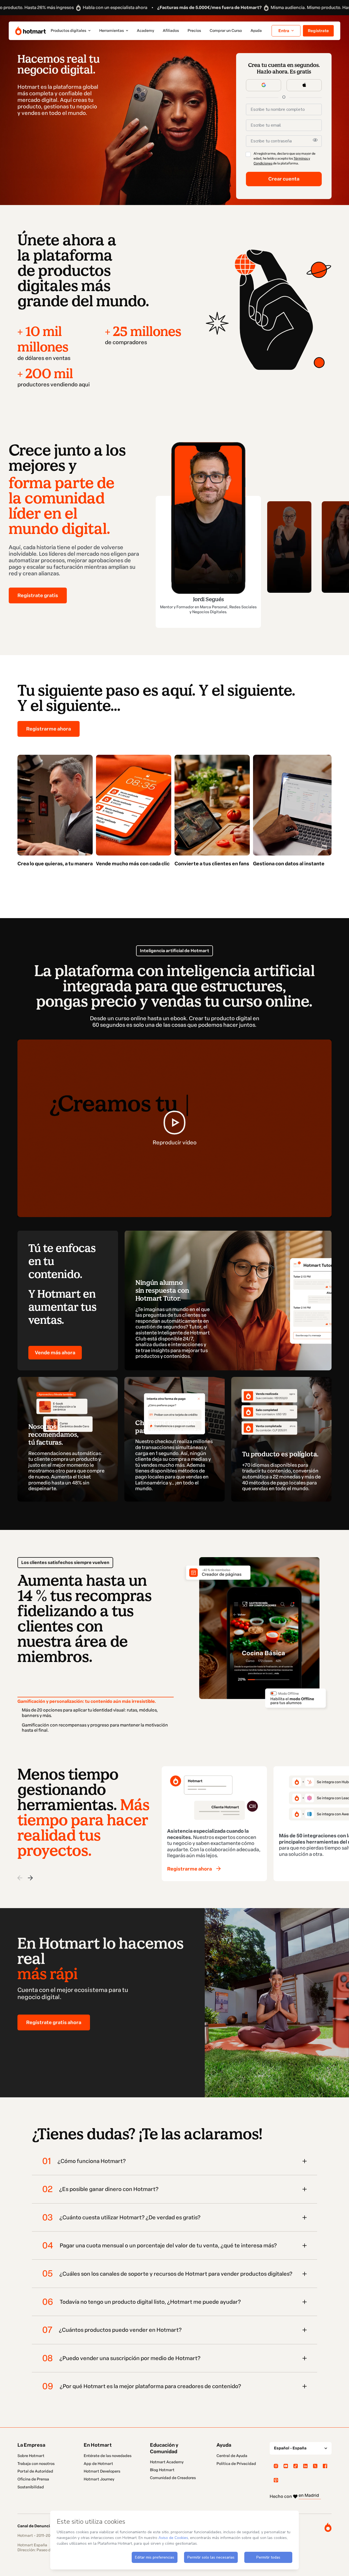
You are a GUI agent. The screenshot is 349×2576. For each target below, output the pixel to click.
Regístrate (318, 31)
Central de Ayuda (232, 2456)
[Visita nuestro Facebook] (325, 2466)
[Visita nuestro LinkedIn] (305, 2466)
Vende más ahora (55, 1353)
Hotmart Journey (99, 2479)
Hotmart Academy (167, 2462)
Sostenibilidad (31, 2487)
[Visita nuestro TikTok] (296, 2466)
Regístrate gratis (38, 595)
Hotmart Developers (102, 2471)
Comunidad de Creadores (173, 2478)
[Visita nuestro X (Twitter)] (315, 2466)
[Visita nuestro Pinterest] (276, 2480)
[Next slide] (30, 1878)
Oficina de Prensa (33, 2479)
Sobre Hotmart (31, 2456)
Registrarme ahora (49, 729)
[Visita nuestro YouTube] (286, 2466)
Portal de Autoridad (35, 2471)
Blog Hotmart (162, 2470)
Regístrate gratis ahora (54, 2022)
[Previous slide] (20, 1878)
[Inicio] (31, 31)
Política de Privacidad (236, 2464)
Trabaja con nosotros (36, 2464)
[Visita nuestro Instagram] (276, 2466)
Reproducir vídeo (175, 1142)
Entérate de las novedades (108, 2456)
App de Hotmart (98, 2464)
